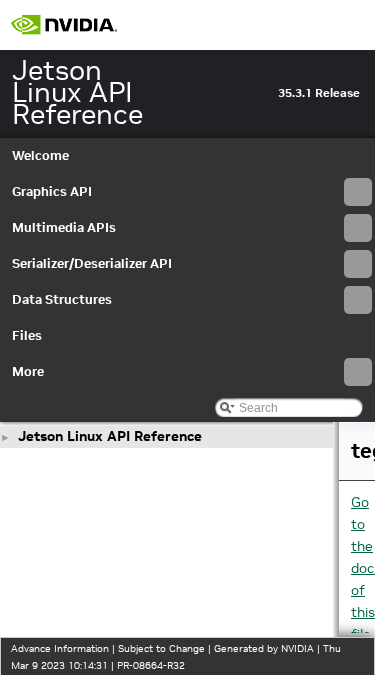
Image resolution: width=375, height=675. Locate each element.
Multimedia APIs (64, 227)
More (28, 371)
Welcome (40, 155)
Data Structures (62, 299)
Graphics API (52, 191)
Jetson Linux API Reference (110, 436)
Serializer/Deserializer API (92, 263)
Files (27, 335)
